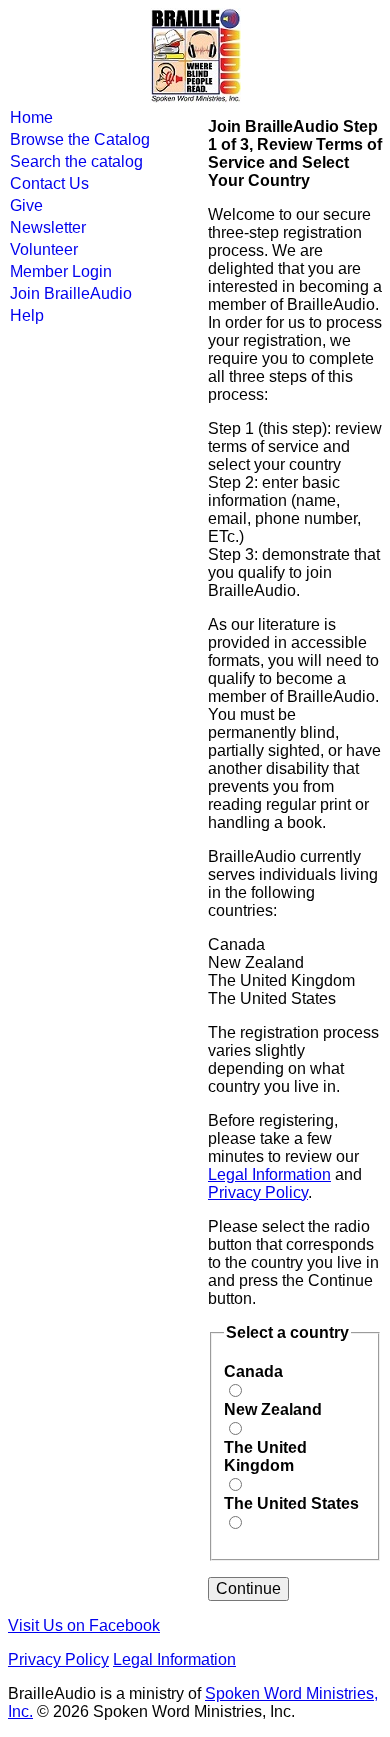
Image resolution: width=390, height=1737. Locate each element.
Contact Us (49, 183)
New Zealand (273, 1409)
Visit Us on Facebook (84, 1625)
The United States (291, 1503)
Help (27, 315)
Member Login (61, 271)
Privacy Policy (258, 1192)
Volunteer (44, 249)
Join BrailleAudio (71, 293)
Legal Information (269, 1174)
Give (26, 205)
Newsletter (48, 227)
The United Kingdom (265, 1456)
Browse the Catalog (80, 139)
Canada (253, 1371)
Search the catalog (76, 161)
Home (31, 117)
